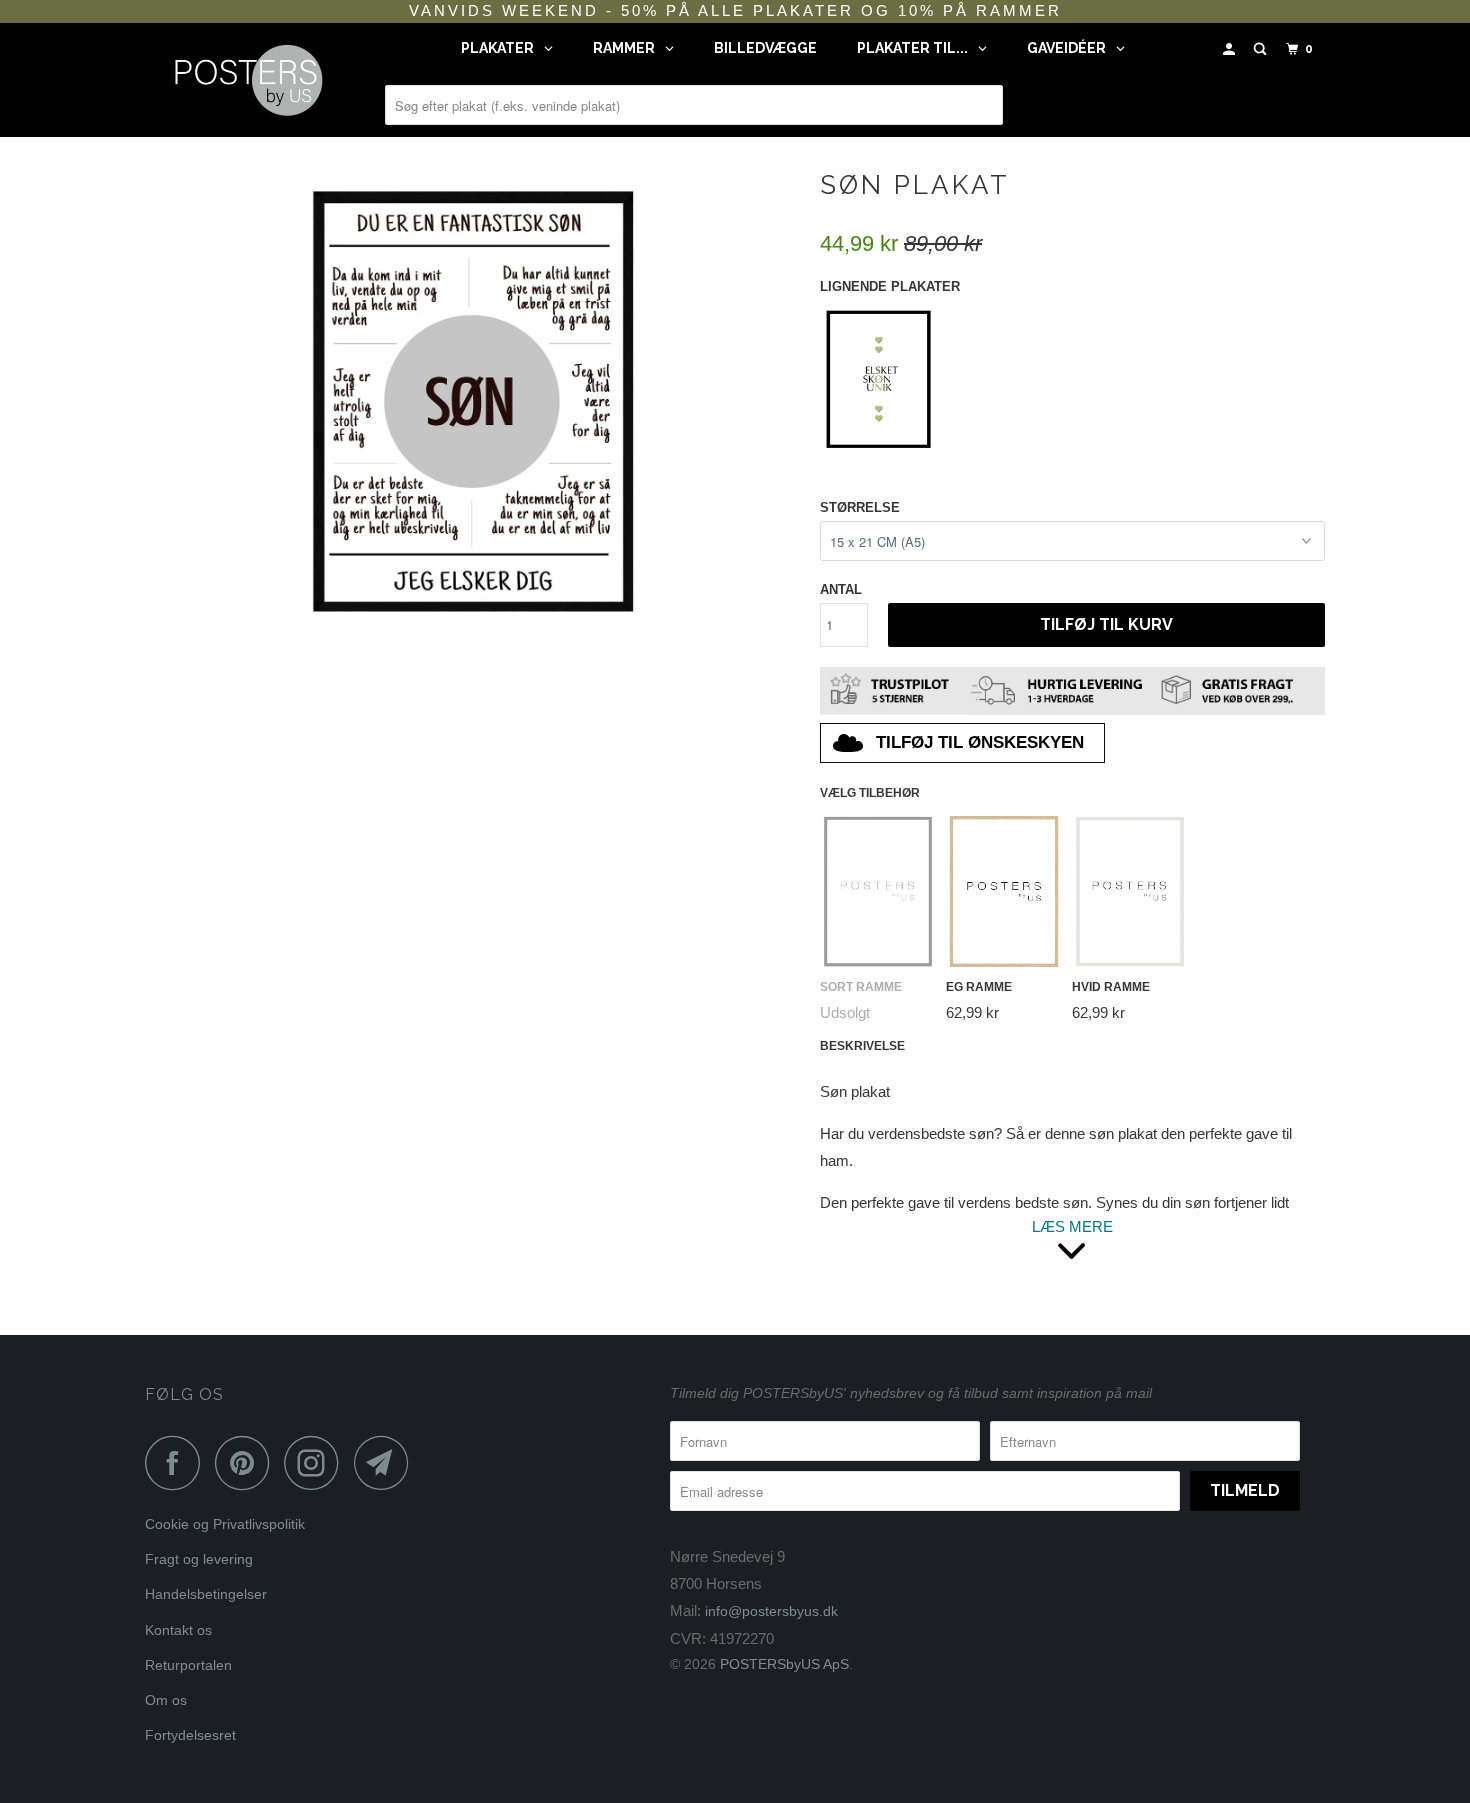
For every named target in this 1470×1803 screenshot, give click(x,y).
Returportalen (188, 1665)
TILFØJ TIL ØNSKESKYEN (980, 742)
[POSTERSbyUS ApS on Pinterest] (247, 1462)
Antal (841, 589)
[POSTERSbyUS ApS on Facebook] (178, 1462)
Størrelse (860, 507)
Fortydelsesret (190, 1735)
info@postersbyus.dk (771, 1611)
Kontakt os (178, 1630)
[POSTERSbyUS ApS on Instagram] (317, 1462)
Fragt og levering (199, 1559)
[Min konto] (1231, 49)
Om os (166, 1700)
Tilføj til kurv (1106, 624)
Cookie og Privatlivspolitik (225, 1524)
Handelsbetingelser (206, 1594)
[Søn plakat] (472, 399)
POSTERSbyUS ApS (784, 1664)
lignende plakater (890, 286)
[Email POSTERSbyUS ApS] (387, 1462)
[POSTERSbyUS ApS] (247, 80)
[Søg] (1262, 49)
